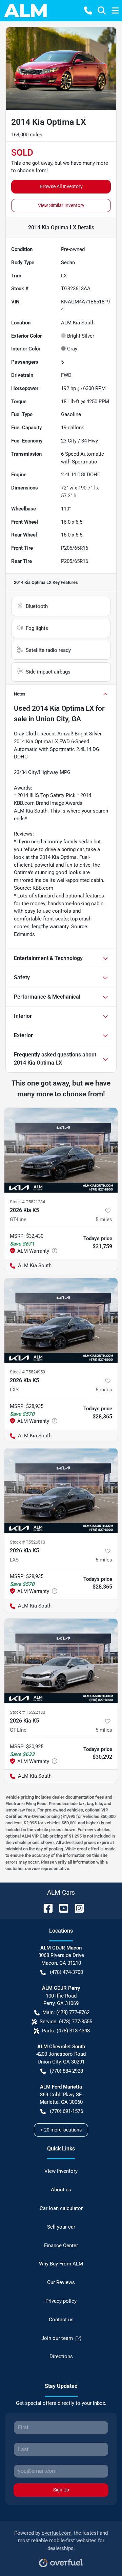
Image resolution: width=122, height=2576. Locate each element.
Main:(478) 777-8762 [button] (66, 2012)
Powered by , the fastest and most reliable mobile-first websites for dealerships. (61, 2541)
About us (61, 2190)
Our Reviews (61, 2282)
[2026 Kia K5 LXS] (61, 1320)
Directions (61, 2356)
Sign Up (61, 2490)
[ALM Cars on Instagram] (77, 1908)
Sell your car (61, 2227)
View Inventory (61, 2171)
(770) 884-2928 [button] (66, 2071)
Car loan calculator (61, 2208)
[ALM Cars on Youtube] (61, 1908)
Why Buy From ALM (61, 2264)
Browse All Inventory (61, 186)
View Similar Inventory (61, 205)
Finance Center (61, 2246)
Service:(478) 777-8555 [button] (66, 2022)
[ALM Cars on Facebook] (45, 1908)
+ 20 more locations (61, 2130)
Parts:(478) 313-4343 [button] (66, 2031)
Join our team (57, 2338)
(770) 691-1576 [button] (66, 2111)
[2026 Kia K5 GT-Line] (61, 1150)
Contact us (61, 2320)
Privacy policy (61, 2301)
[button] (88, 10)
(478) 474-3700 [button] (66, 1972)
